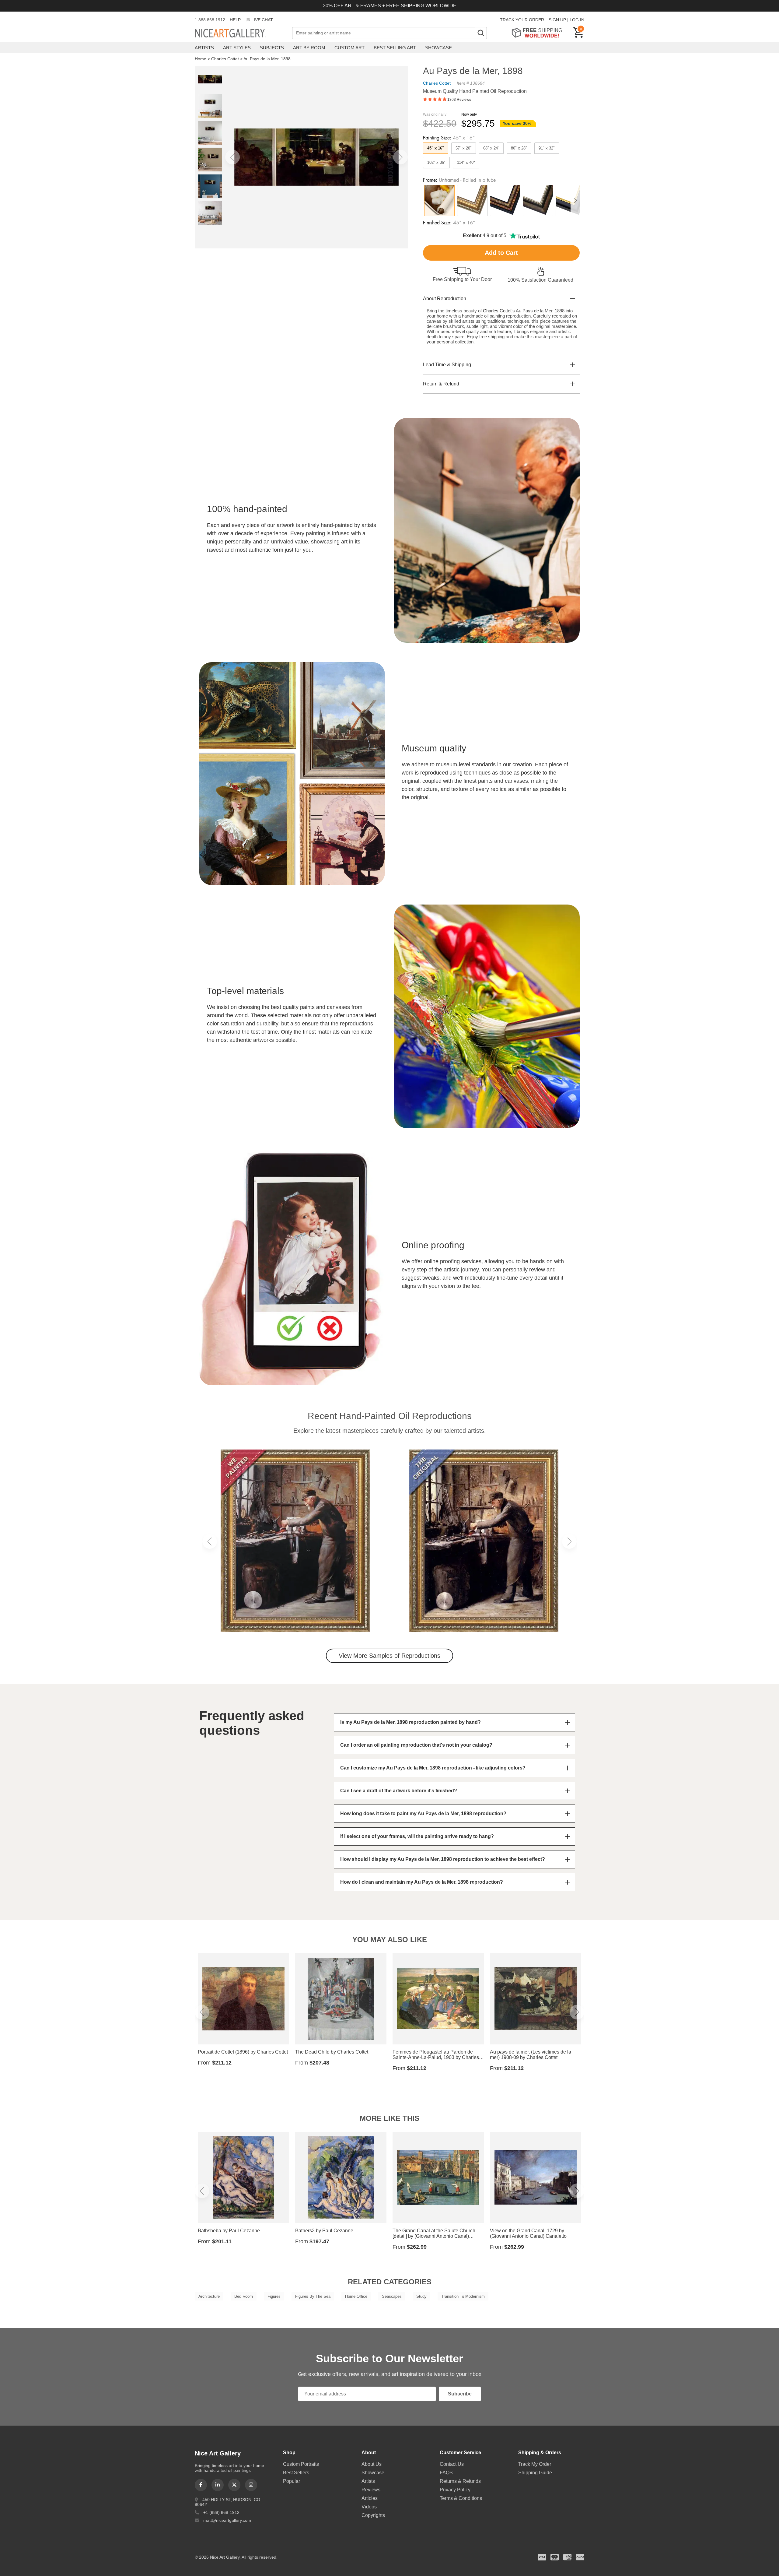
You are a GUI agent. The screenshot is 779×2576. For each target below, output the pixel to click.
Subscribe (460, 2394)
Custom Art (349, 48)
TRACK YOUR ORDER (522, 20)
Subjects (272, 48)
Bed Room (244, 2296)
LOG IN (577, 20)
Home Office (356, 2296)
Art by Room (309, 48)
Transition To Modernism (463, 2296)
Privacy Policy (455, 2490)
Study (421, 2296)
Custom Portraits (301, 2464)
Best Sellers (296, 2473)
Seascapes (392, 2296)
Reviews (371, 2490)
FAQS (446, 2473)
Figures (274, 2296)
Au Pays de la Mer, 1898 (267, 59)
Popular (292, 2481)
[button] (232, 157)
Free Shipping (539, 33)
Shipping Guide (535, 2473)
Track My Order (535, 2464)
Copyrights (373, 2515)
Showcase (438, 48)
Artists (204, 48)
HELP (235, 20)
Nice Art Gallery (240, 33)
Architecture (209, 2296)
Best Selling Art (395, 48)
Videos (369, 2507)
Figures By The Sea (313, 2296)
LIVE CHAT (262, 20)
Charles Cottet (225, 59)
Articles (370, 2498)
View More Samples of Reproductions (389, 1656)
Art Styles (237, 48)
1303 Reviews (459, 100)
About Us (372, 2464)
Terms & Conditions (461, 2498)
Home (201, 59)
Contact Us (452, 2464)
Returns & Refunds (460, 2481)
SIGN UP (557, 20)
